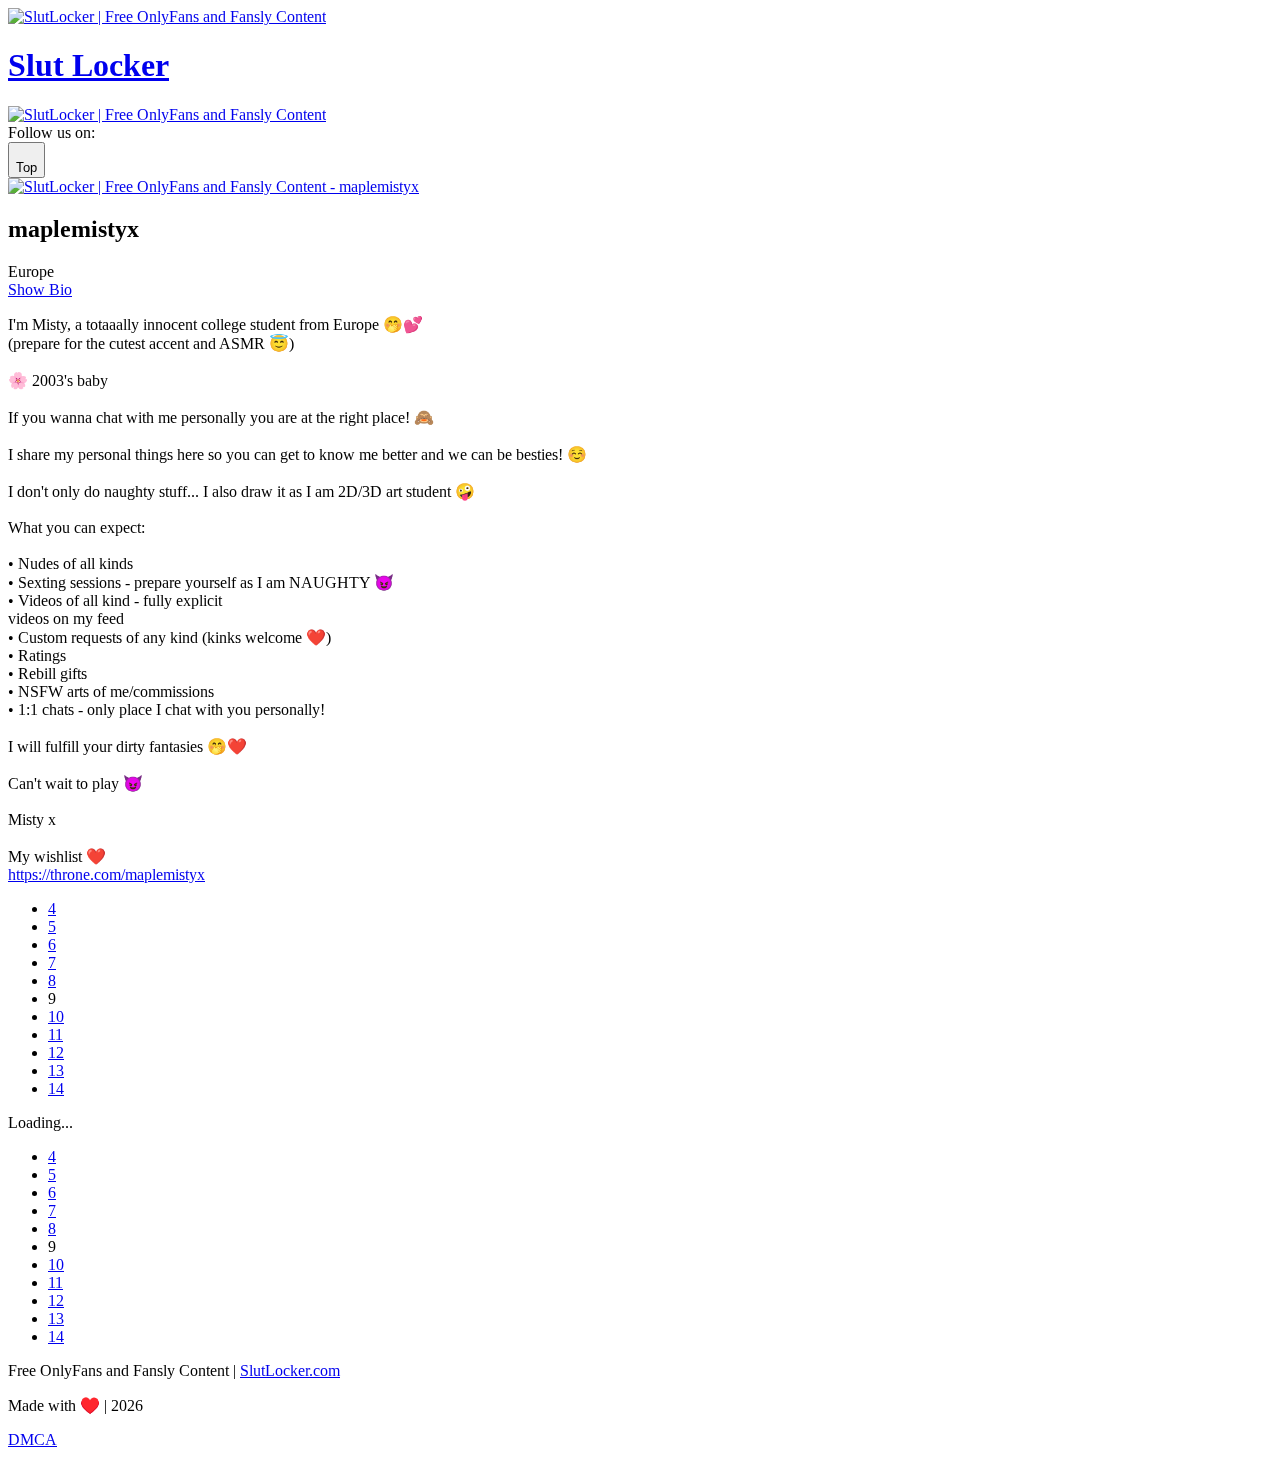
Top (26, 167)
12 (56, 1052)
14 (56, 1088)
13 (56, 1070)
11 (55, 1034)
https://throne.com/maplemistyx (106, 874)
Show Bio (40, 289)
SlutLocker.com (290, 1370)
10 (56, 1016)
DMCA (32, 1439)
